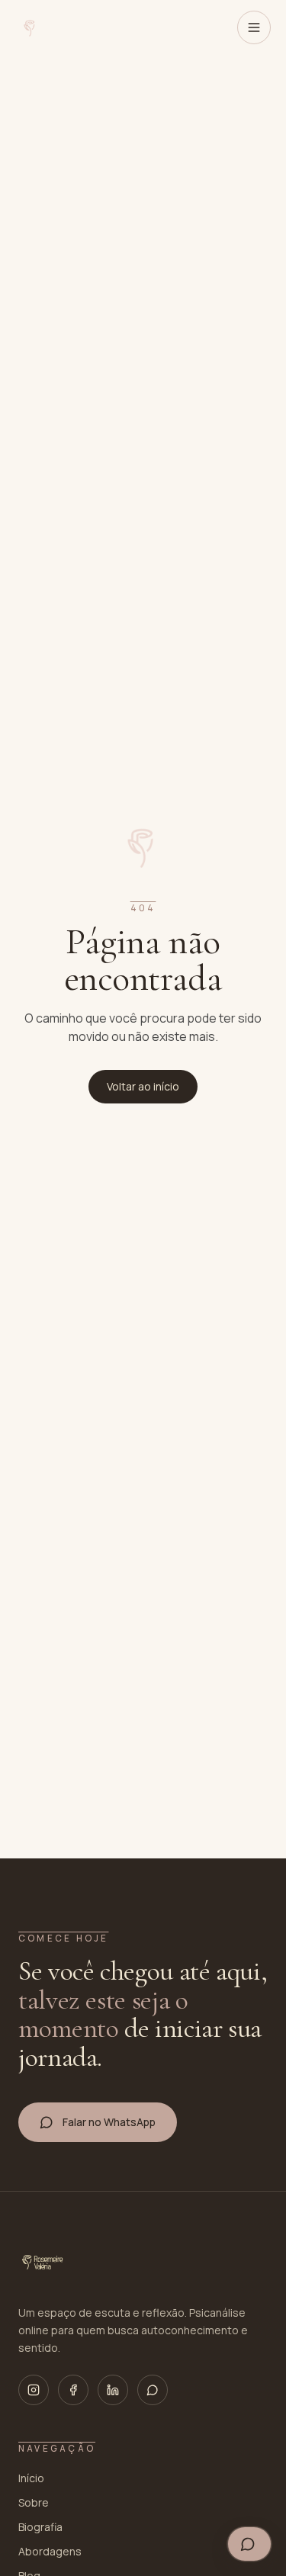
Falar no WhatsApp (109, 2122)
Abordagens (50, 2551)
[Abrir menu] (254, 27)
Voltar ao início (143, 1086)
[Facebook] (73, 2390)
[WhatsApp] (153, 2390)
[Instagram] (34, 2390)
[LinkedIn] (113, 2390)
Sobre (34, 2502)
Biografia (40, 2527)
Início (31, 2478)
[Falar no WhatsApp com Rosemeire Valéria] (249, 2544)
